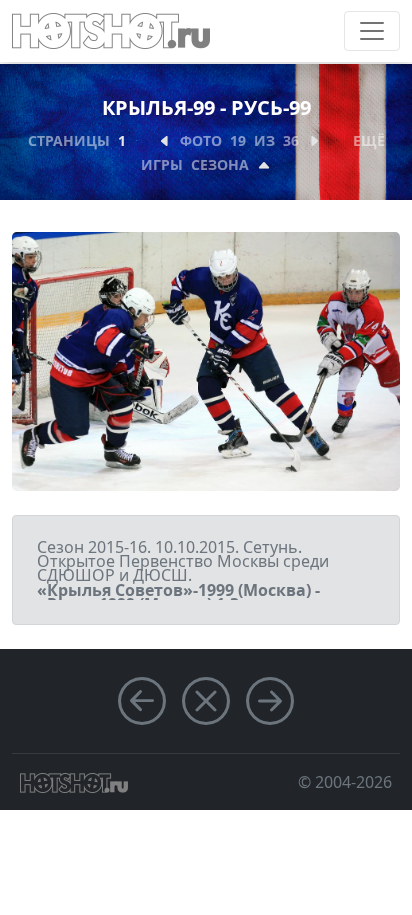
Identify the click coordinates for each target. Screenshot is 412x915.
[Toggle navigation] (372, 31)
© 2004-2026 (345, 782)
